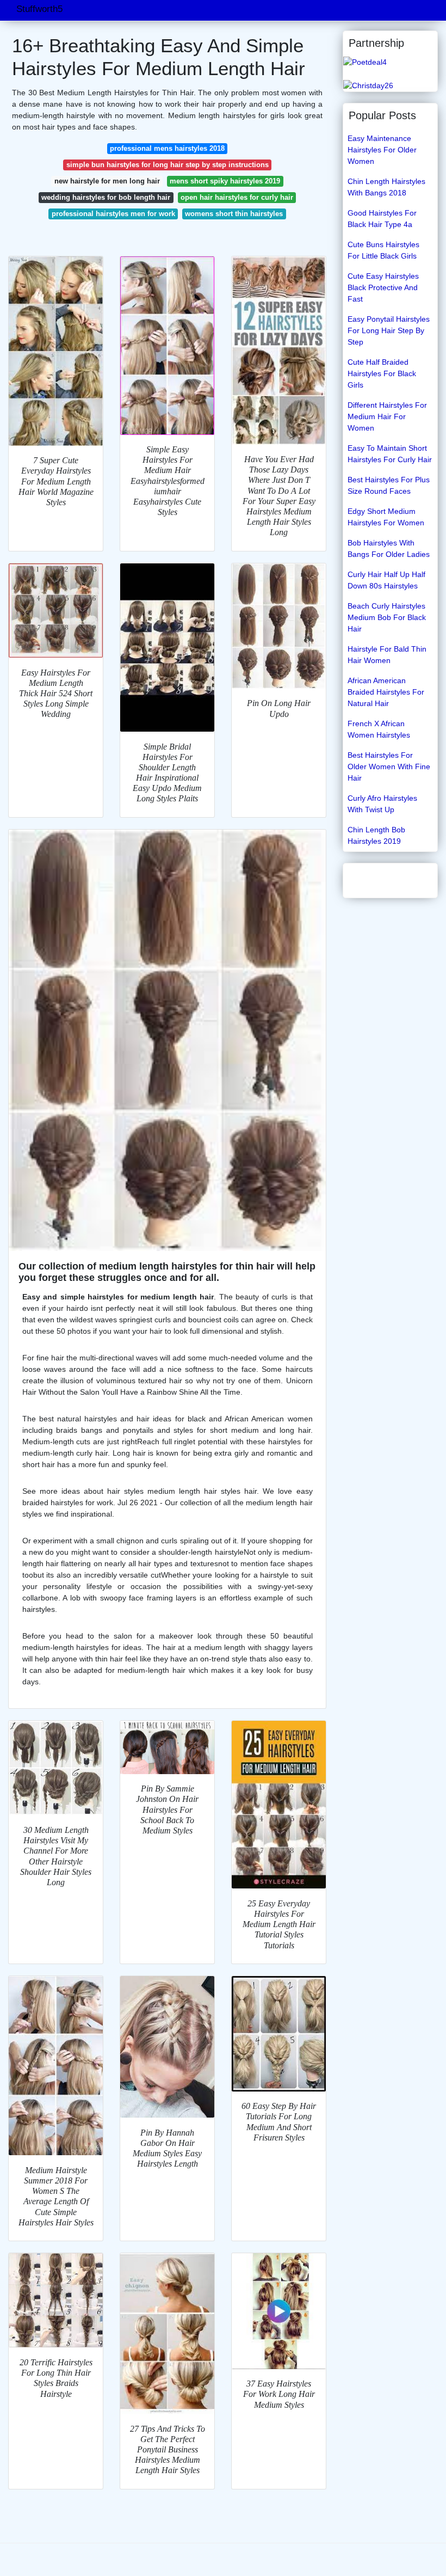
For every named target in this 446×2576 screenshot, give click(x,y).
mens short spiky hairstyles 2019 (225, 181)
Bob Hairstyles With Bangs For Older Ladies (389, 548)
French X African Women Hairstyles (379, 729)
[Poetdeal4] (365, 62)
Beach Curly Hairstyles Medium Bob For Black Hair (387, 617)
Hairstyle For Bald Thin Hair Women (387, 655)
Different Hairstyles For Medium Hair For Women (387, 416)
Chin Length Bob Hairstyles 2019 (376, 835)
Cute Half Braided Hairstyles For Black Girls (382, 373)
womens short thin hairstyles (234, 214)
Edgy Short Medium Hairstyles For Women (386, 517)
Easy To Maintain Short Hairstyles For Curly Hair (390, 454)
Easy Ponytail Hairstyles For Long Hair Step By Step (389, 330)
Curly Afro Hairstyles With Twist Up (382, 804)
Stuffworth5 (39, 9)
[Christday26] (368, 85)
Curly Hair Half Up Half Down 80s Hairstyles (386, 580)
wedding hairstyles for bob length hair (106, 197)
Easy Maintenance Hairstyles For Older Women (382, 150)
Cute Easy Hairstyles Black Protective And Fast (383, 287)
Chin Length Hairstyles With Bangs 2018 (386, 187)
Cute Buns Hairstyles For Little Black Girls (383, 250)
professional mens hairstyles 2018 (167, 148)
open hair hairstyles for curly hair (237, 197)
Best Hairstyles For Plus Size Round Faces (389, 485)
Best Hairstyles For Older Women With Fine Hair (389, 766)
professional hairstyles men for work (113, 214)
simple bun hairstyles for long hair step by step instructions (168, 165)
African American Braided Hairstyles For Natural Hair (386, 692)
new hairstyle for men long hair (107, 181)
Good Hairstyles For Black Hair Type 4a (382, 219)
